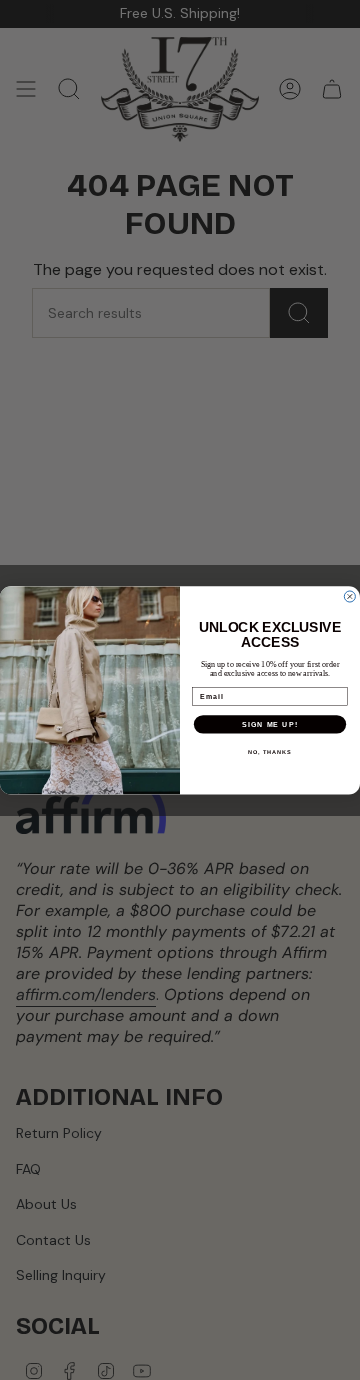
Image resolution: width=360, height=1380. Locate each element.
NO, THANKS (270, 752)
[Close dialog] (349, 596)
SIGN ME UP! (270, 724)
